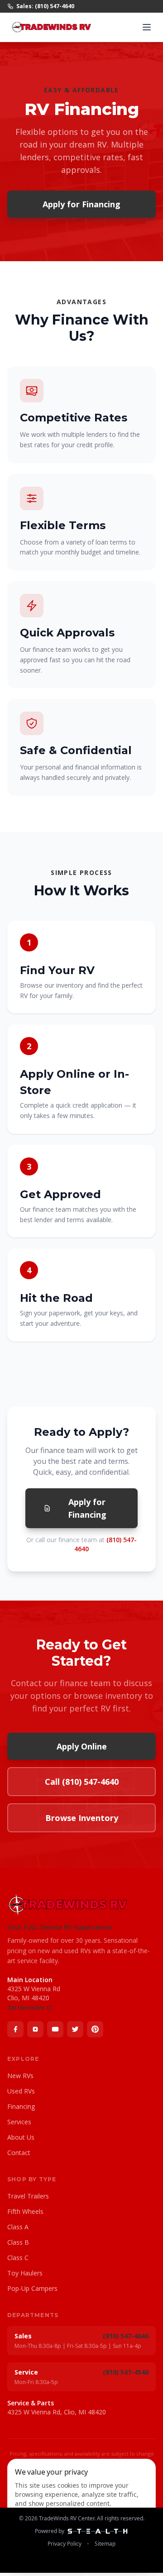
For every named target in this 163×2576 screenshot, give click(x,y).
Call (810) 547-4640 (82, 1782)
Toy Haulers (25, 2273)
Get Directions (26, 2008)
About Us (21, 2137)
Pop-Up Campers (32, 2288)
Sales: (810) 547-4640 (45, 6)
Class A (18, 2227)
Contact (19, 2153)
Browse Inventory (82, 1818)
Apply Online (82, 1746)
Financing (21, 2106)
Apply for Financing (81, 204)
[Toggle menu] (147, 27)
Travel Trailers (28, 2196)
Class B (18, 2242)
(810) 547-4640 (126, 2336)
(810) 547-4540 (126, 2372)
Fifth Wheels (25, 2211)
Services (19, 2122)
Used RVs (21, 2091)
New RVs (20, 2076)
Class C (18, 2258)
